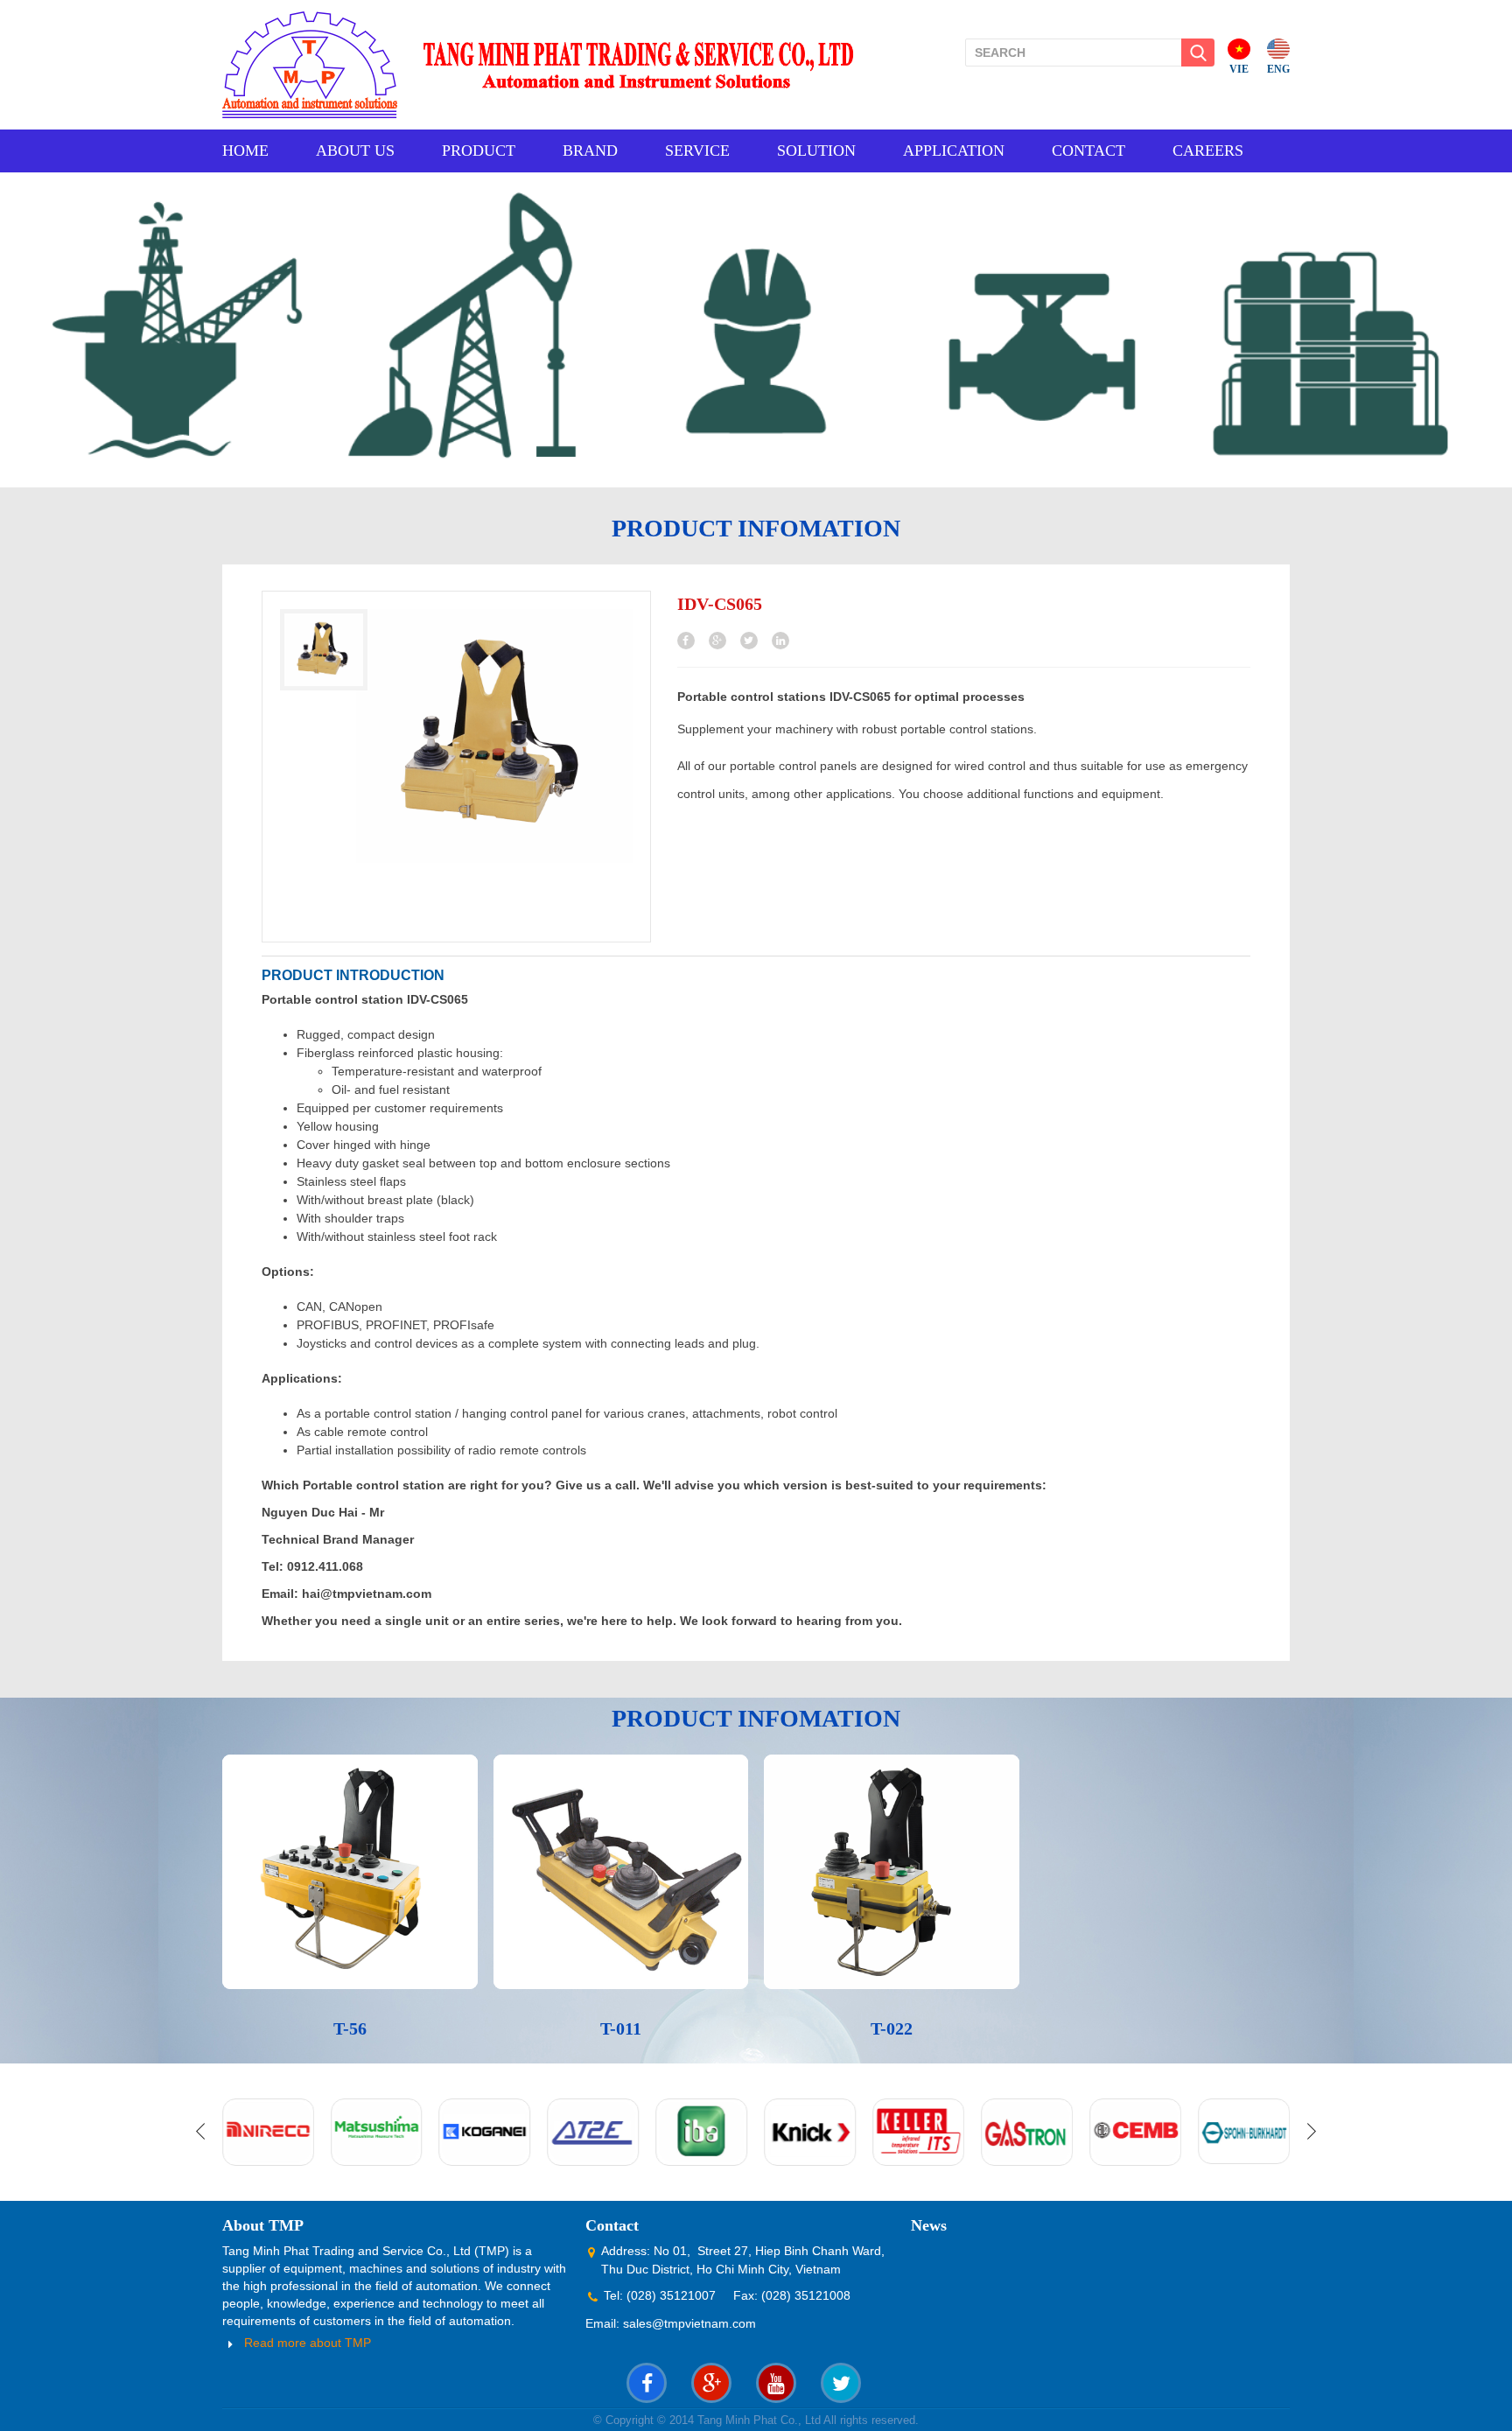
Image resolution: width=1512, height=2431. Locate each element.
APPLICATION (954, 151)
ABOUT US (355, 151)
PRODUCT (479, 151)
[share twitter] (749, 641)
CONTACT (1088, 151)
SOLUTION (816, 151)
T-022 (892, 2028)
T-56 (350, 2028)
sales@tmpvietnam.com (689, 2323)
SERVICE (697, 151)
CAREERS (1208, 151)
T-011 (621, 2028)
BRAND (590, 151)
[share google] (717, 641)
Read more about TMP (308, 2343)
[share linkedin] (780, 641)
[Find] (1198, 53)
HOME (245, 151)
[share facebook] (686, 641)
